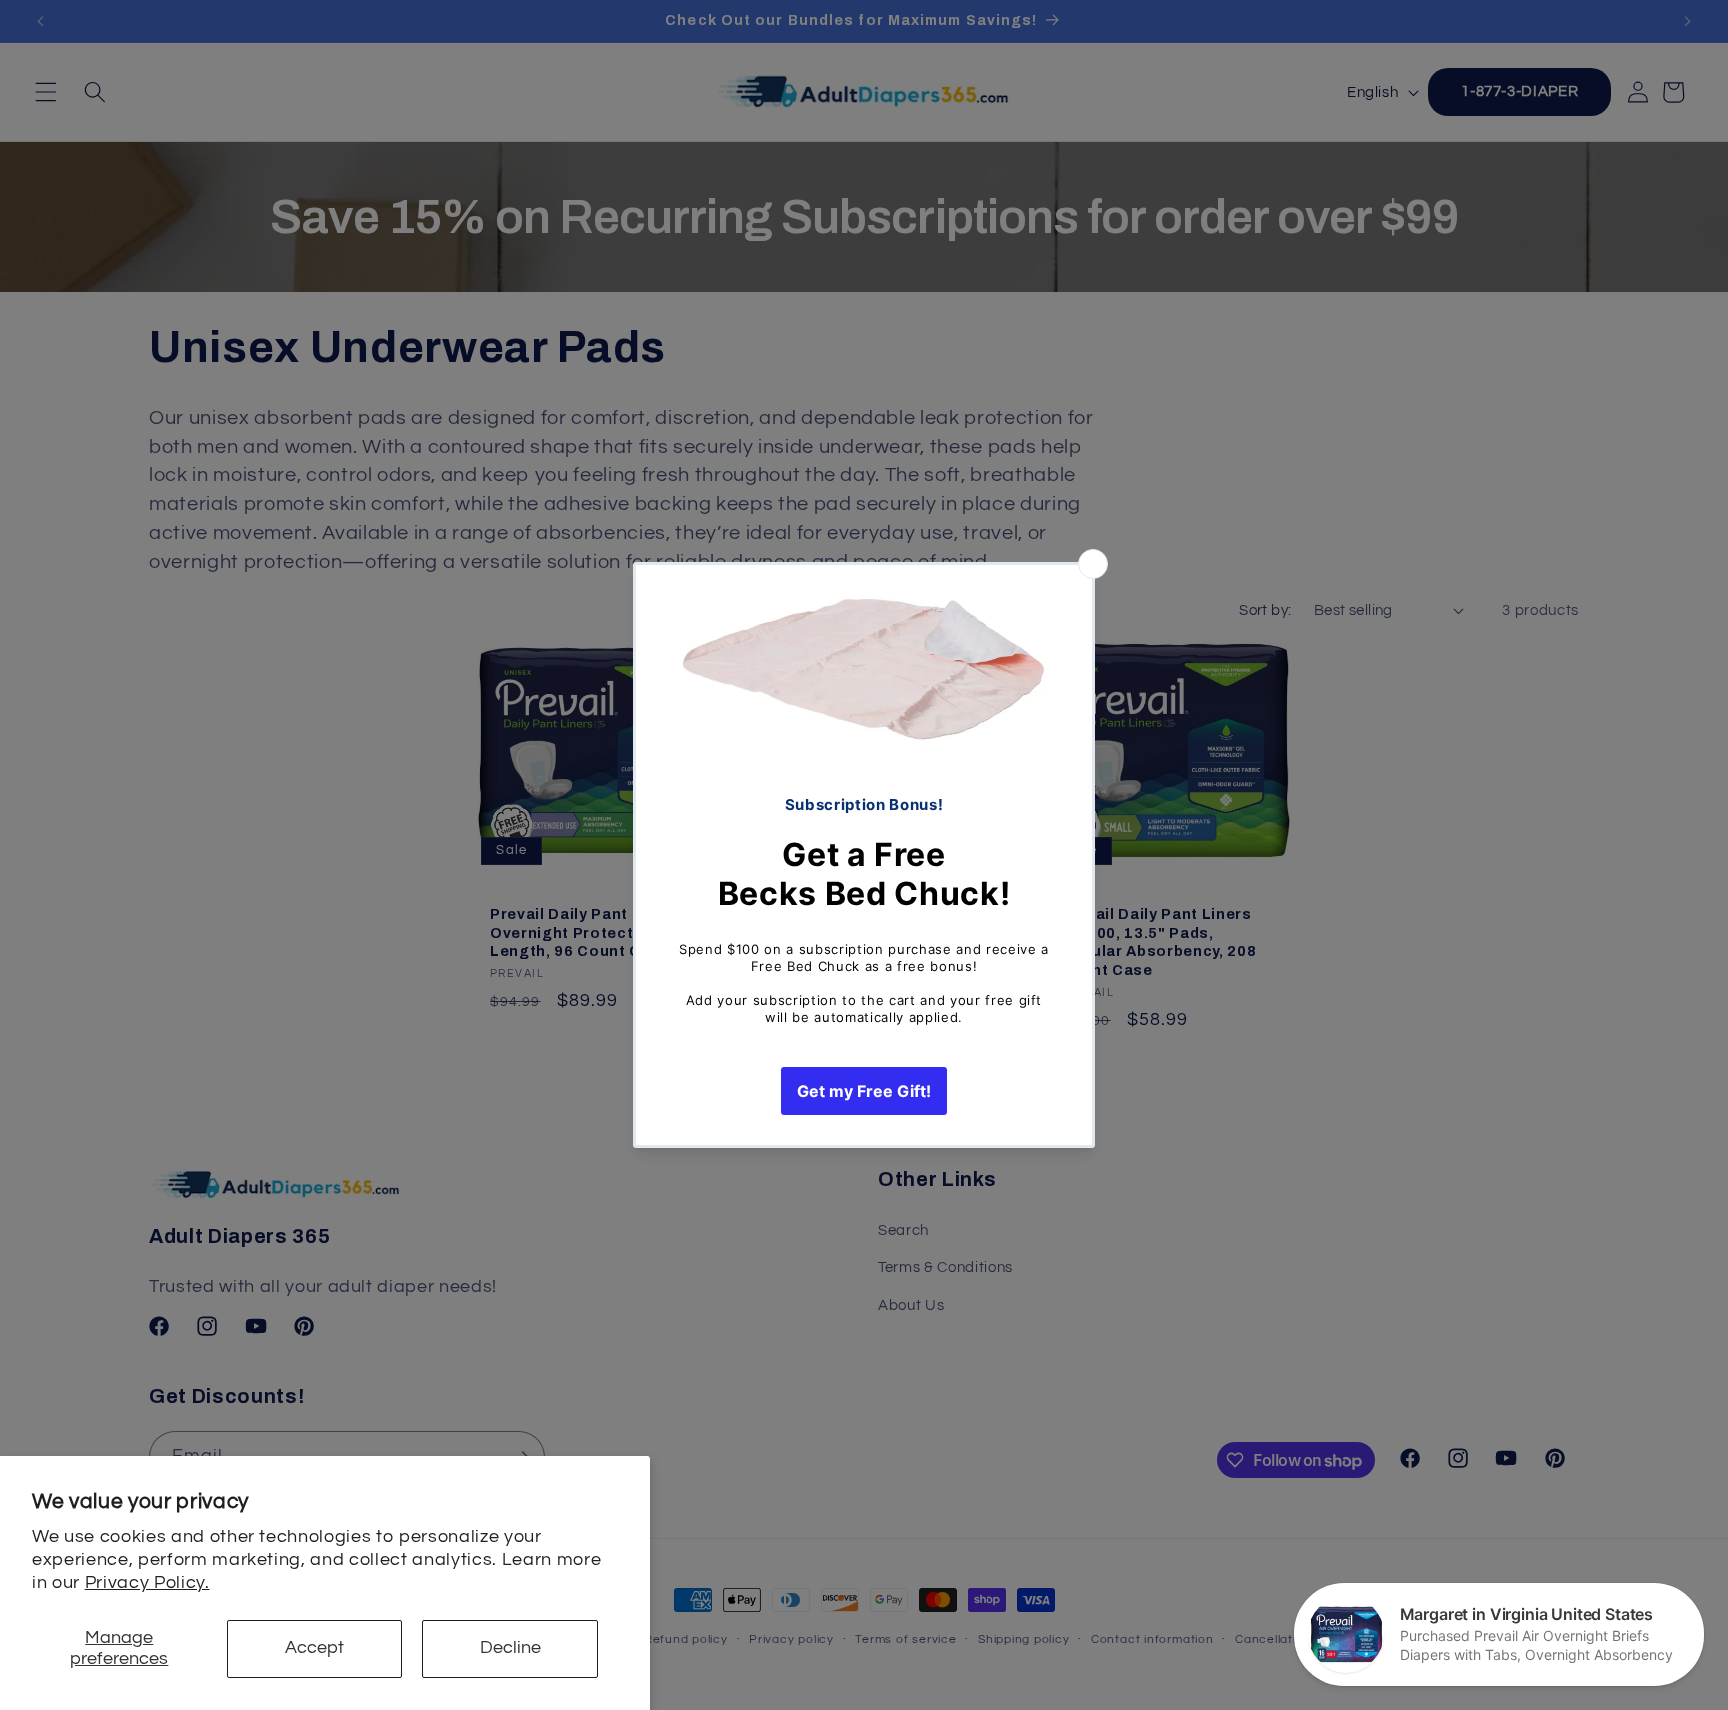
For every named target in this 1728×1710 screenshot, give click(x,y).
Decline (510, 1648)
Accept (314, 1648)
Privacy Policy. (147, 1583)
